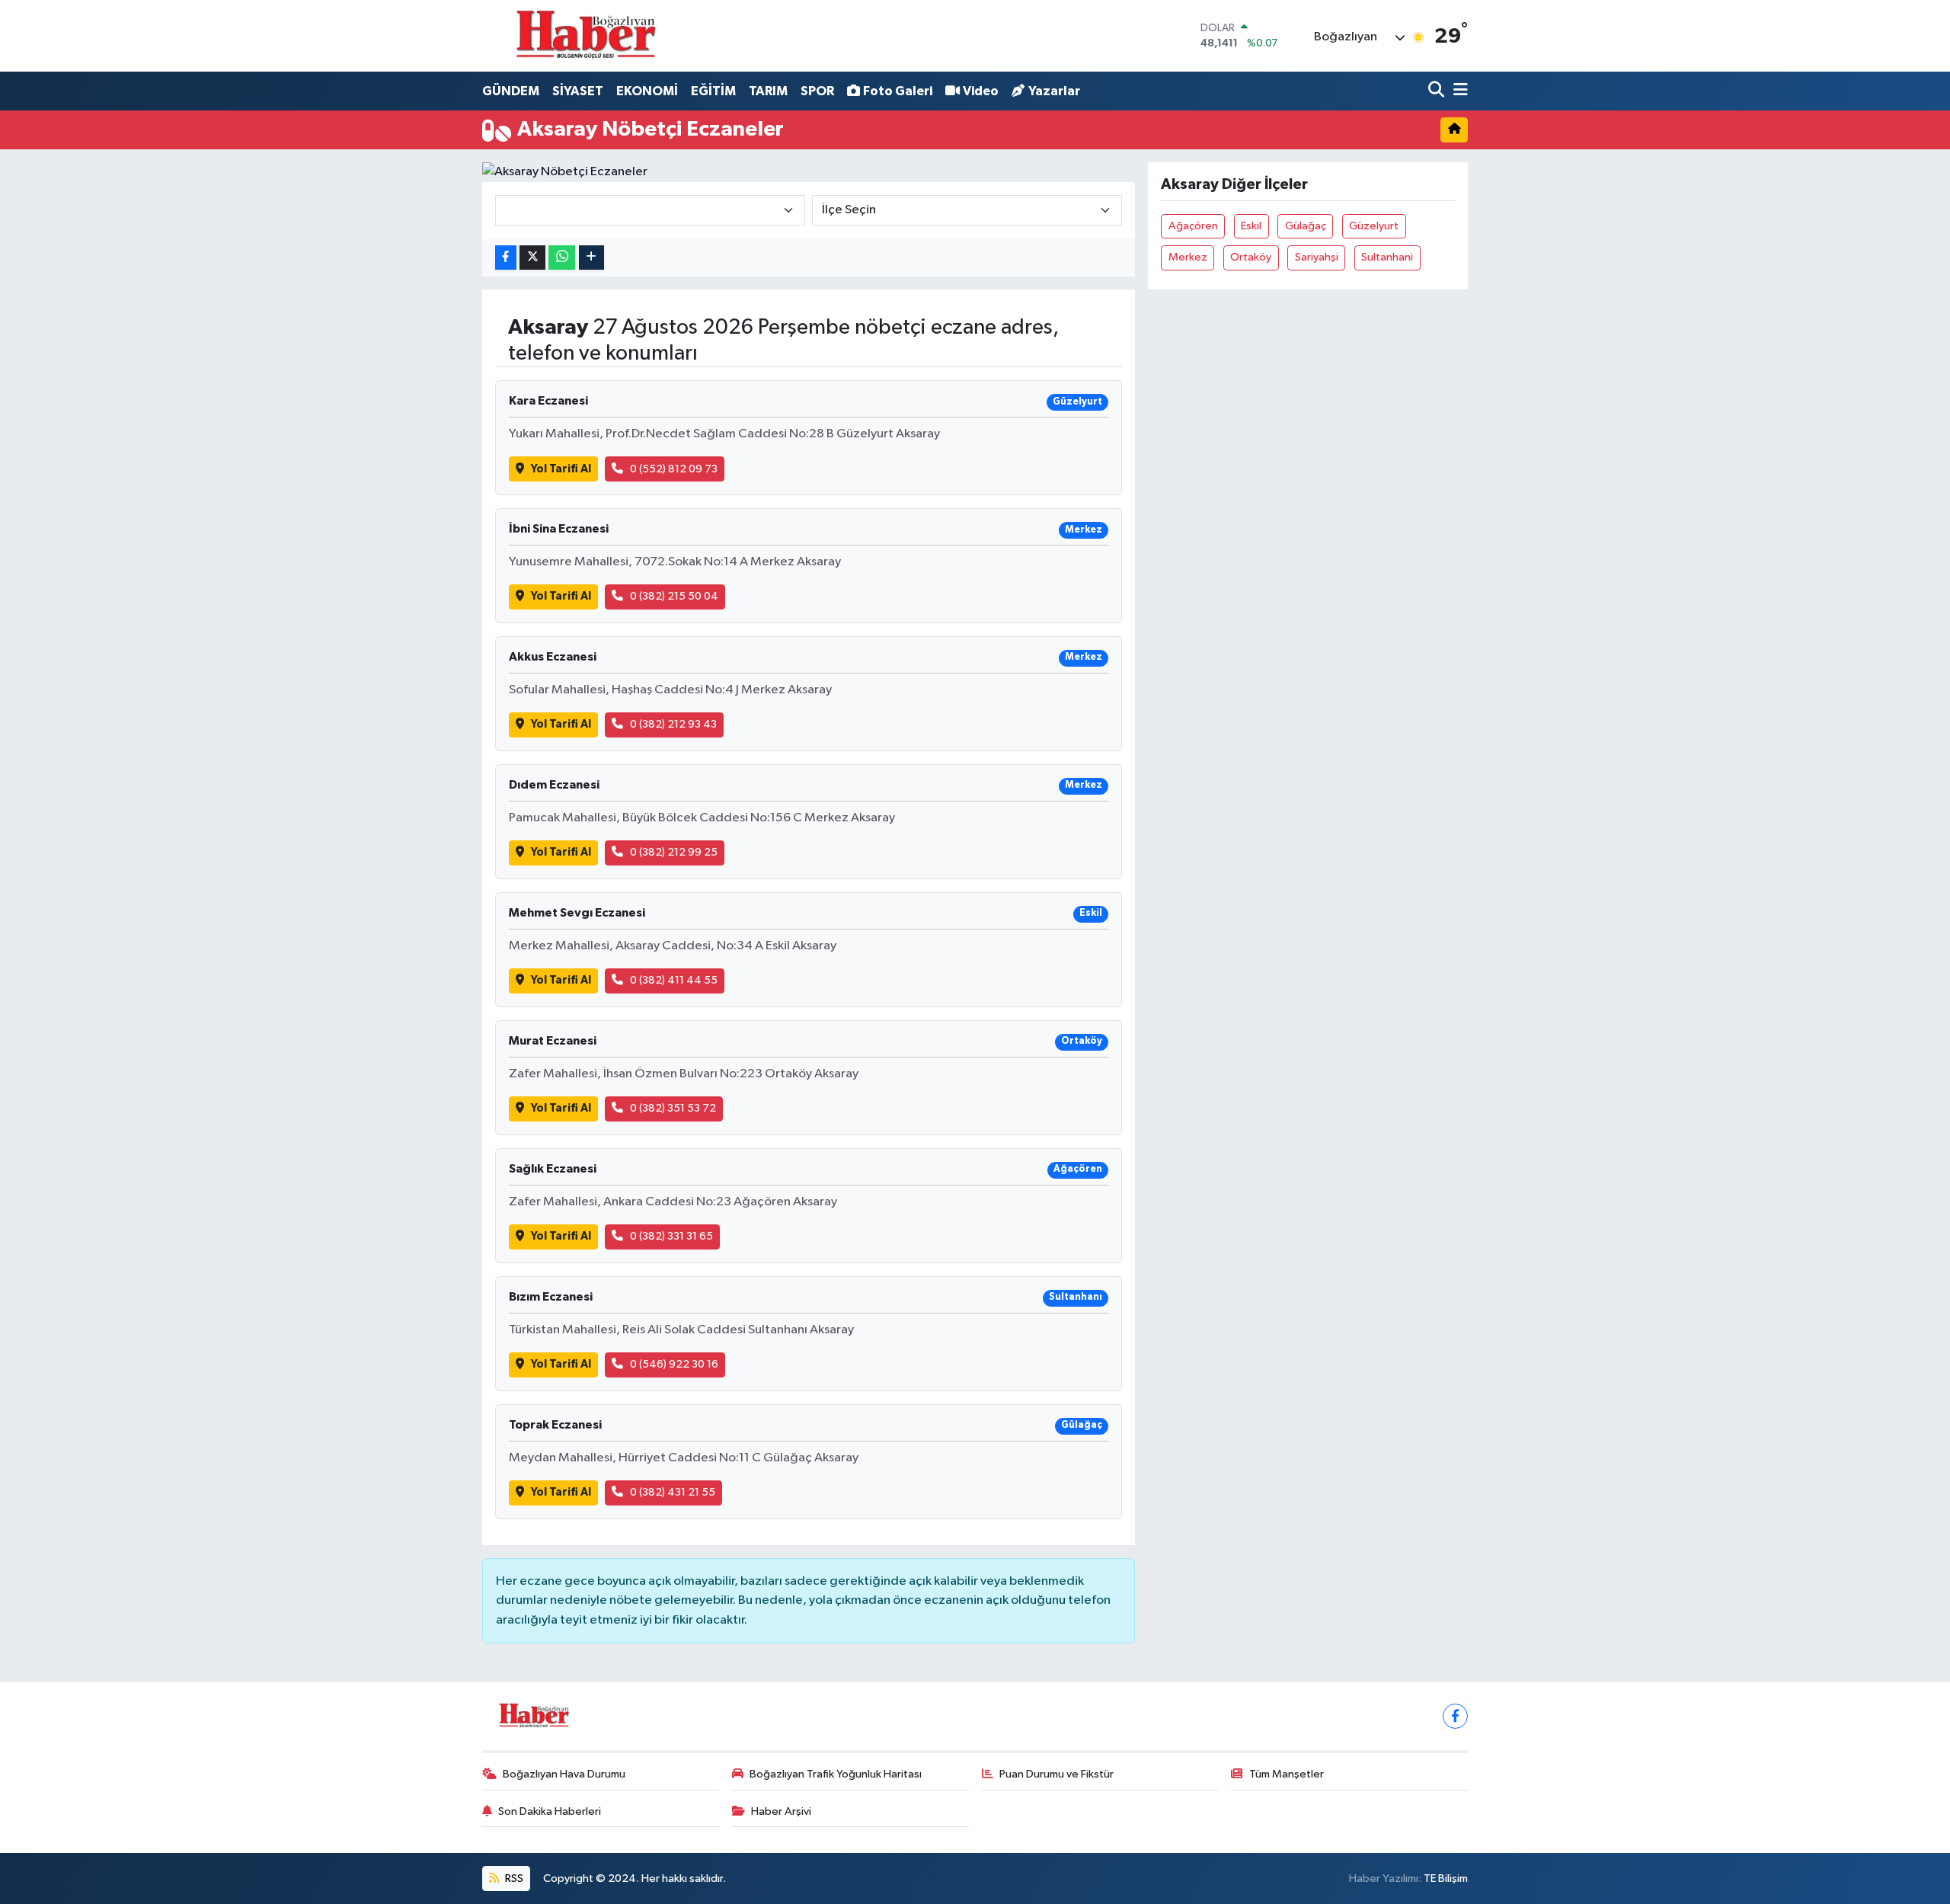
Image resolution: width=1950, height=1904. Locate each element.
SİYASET (578, 91)
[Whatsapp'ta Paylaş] (562, 258)
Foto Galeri (898, 91)
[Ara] (1438, 91)
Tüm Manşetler (1287, 1774)
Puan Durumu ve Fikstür (1057, 1774)
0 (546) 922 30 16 (674, 1364)
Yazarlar (1054, 91)
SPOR (817, 91)
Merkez (1188, 257)
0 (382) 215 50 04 (674, 596)
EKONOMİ (647, 91)
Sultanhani (1387, 257)
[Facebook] (1455, 1716)
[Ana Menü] (1458, 91)
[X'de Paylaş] (532, 258)
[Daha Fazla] (591, 258)
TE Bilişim (1446, 1878)
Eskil (1251, 226)
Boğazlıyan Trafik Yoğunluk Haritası (836, 1774)
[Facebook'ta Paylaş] (506, 258)
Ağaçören (1193, 226)
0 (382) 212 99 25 (674, 852)
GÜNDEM (511, 91)
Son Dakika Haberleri (550, 1811)
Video (981, 91)
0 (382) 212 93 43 (673, 724)
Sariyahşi (1317, 257)
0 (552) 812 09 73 (674, 469)
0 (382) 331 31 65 (671, 1236)
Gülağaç (1306, 226)
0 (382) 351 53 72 (673, 1108)
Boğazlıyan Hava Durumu (564, 1774)
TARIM (768, 91)
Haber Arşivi (781, 1811)
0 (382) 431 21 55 (673, 1492)
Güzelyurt (1374, 226)
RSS (513, 1878)
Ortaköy (1251, 257)
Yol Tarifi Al (561, 469)
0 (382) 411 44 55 (674, 980)
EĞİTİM (713, 91)
